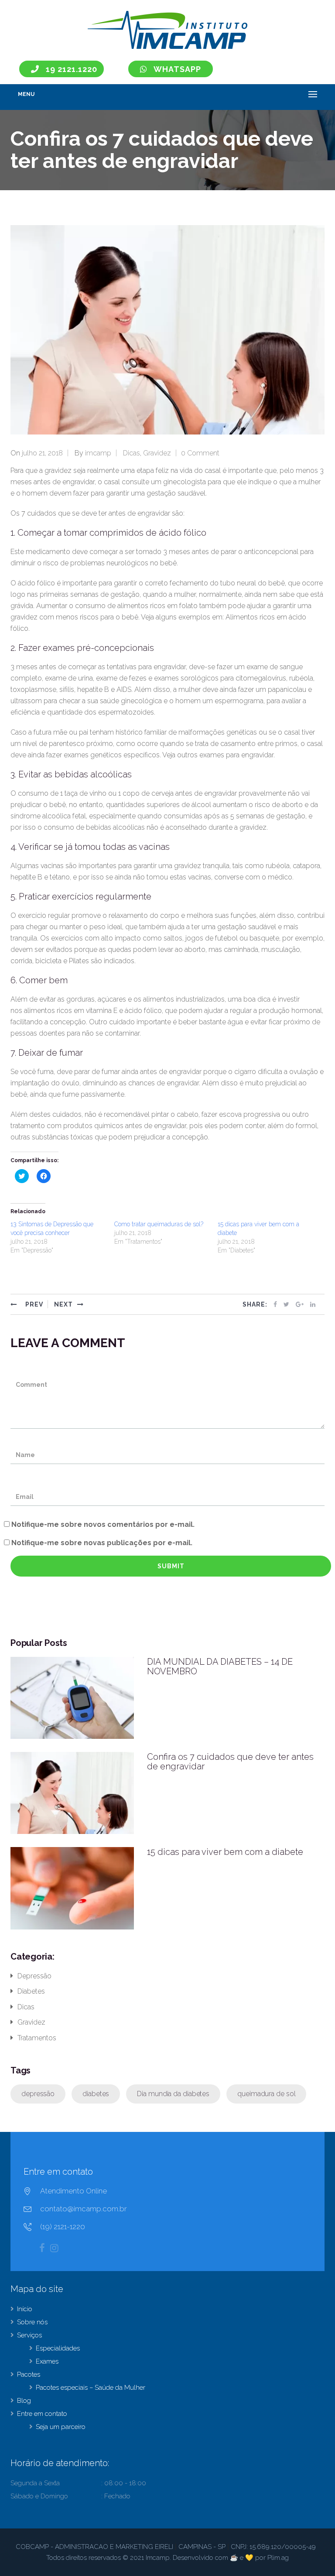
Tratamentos (37, 2038)
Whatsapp (177, 69)
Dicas (132, 453)
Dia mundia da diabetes (173, 2094)
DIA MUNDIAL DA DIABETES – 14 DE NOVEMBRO (220, 1666)
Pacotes (29, 2374)
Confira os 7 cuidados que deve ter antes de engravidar (230, 1762)
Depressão (34, 1976)
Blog (24, 2401)
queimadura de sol (266, 2094)
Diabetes (31, 1991)
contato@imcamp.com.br (84, 2209)
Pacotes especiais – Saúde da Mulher (91, 2388)
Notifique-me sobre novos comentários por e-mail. (103, 1524)
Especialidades (58, 2348)
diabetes (96, 2094)
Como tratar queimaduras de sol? (159, 1224)
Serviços (29, 2335)
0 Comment (200, 453)
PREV (33, 1304)
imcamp (98, 453)
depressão (38, 2094)
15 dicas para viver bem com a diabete (225, 1852)
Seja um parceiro (61, 2427)
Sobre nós (32, 2322)
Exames (47, 2361)
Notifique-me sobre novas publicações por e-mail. (102, 1543)
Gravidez (157, 453)
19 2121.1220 (72, 69)
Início (25, 2309)
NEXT (63, 1304)
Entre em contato (42, 2414)
